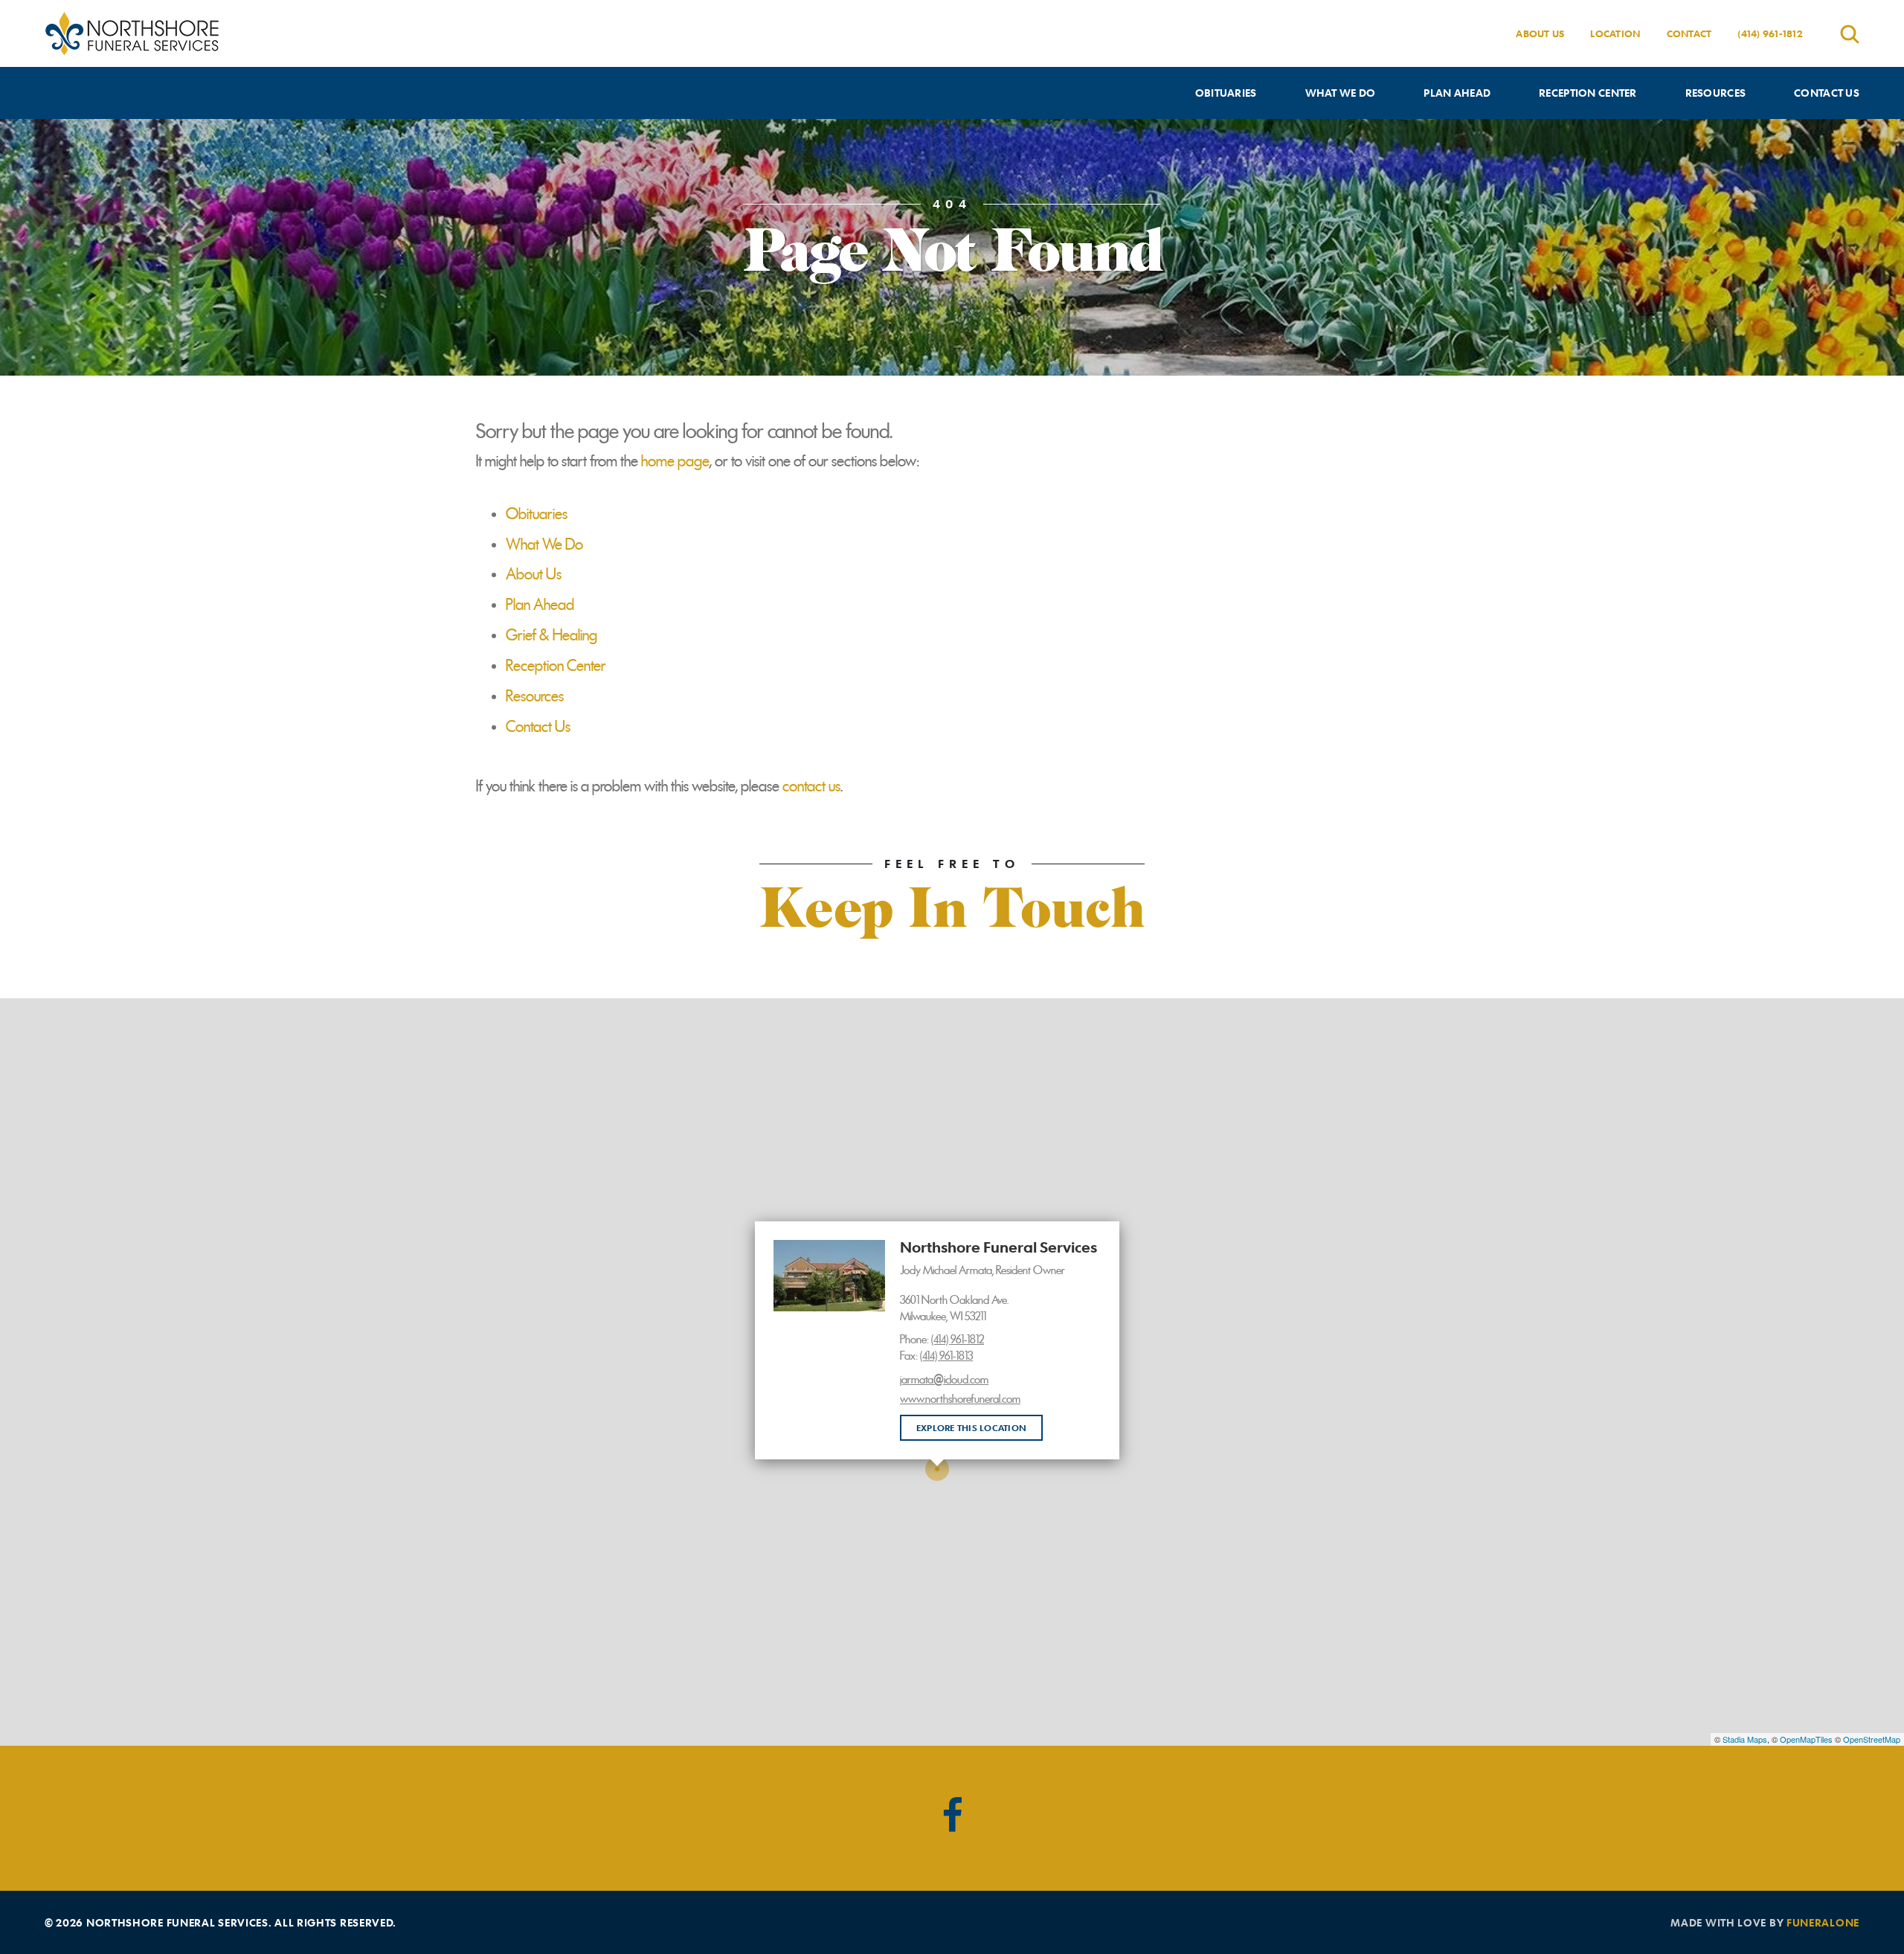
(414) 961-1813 (946, 1356)
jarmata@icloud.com (944, 1380)
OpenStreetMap (1872, 1739)
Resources (535, 696)
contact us (811, 786)
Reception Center (556, 666)
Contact (1689, 33)
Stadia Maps (1745, 1739)
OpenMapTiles (1806, 1739)
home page (675, 461)
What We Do (544, 544)
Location (1615, 33)
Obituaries (537, 514)
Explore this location (971, 1427)
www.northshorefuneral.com (960, 1399)
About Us (1540, 33)
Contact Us (538, 727)
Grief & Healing (551, 635)
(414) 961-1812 (1770, 33)
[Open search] (1850, 34)
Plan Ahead (540, 605)
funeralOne (1823, 1922)
